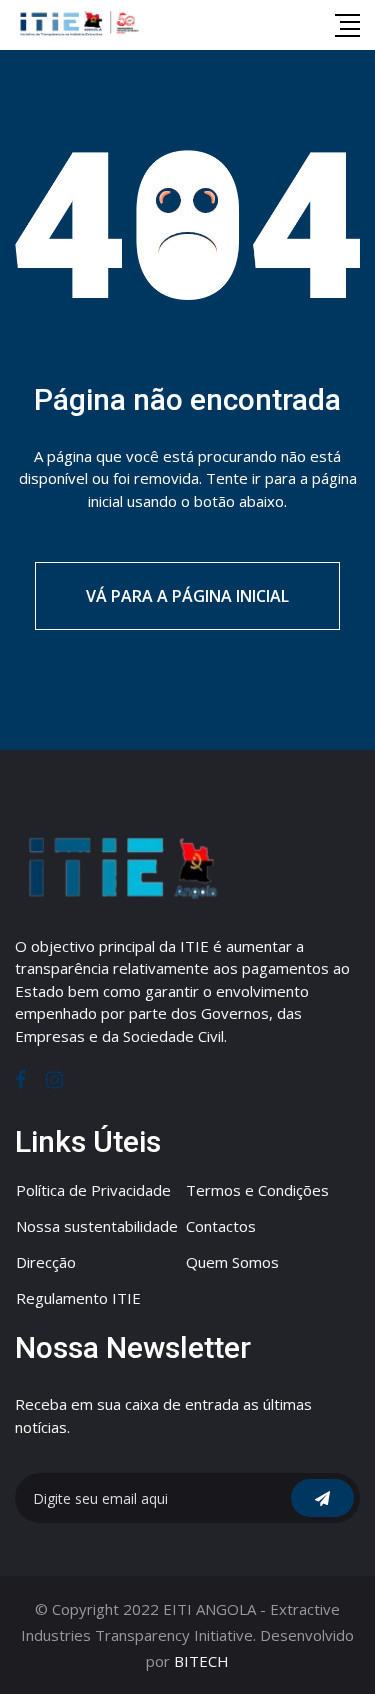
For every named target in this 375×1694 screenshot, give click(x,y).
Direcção (46, 1262)
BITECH (201, 1661)
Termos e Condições (257, 1190)
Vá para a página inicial (187, 596)
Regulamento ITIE (78, 1298)
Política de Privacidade (93, 1190)
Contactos (221, 1226)
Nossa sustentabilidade (97, 1226)
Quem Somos (232, 1262)
